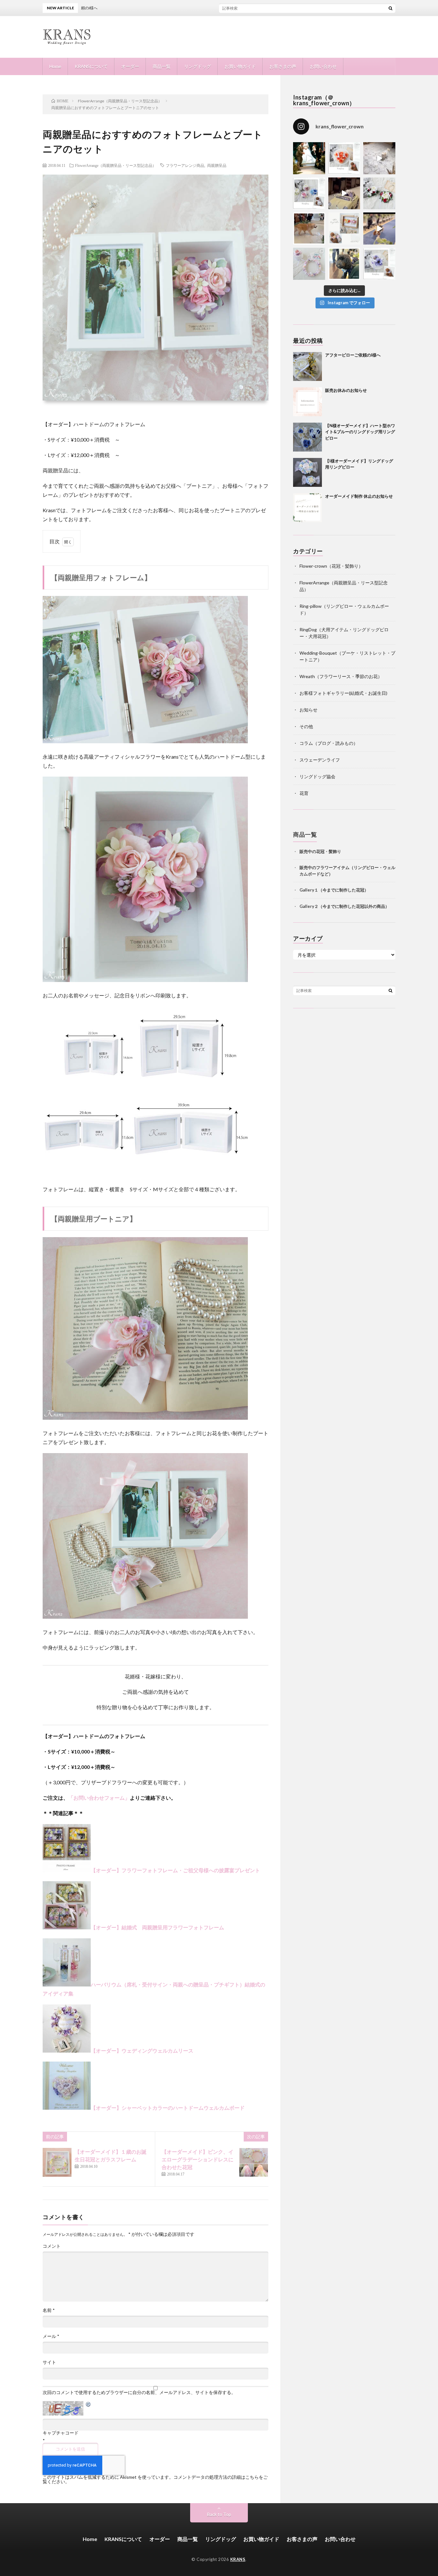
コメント (52, 2246)
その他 (306, 726)
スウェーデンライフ (320, 760)
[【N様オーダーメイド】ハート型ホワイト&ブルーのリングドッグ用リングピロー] (307, 437)
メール (51, 2336)
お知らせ (308, 710)
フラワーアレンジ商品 (185, 165)
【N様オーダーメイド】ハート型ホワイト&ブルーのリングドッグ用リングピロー (360, 432)
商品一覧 (162, 66)
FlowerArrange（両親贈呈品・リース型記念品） (116, 165)
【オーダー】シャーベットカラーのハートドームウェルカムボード (168, 2108)
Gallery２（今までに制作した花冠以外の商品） (344, 906)
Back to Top (219, 2514)
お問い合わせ (323, 66)
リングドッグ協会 (317, 776)
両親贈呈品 (217, 165)
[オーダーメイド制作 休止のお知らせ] (307, 508)
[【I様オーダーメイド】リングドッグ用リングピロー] (307, 472)
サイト (49, 2362)
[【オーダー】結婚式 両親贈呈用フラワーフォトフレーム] (67, 1870)
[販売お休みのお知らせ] (307, 402)
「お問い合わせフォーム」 (99, 1798)
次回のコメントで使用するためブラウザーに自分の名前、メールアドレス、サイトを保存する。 (139, 2392)
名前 (49, 2310)
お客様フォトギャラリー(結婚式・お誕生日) (343, 693)
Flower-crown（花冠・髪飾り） (331, 566)
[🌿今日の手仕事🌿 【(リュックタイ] (379, 194)
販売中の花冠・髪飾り (320, 851)
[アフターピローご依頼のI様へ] (307, 366)
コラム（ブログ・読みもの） (329, 743)
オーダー (130, 66)
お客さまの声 (283, 66)
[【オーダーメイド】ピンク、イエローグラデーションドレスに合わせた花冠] (254, 2162)
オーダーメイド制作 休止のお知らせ (359, 496)
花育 (304, 793)
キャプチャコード (61, 2433)
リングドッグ (198, 66)
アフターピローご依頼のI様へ (210, 8)
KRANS (238, 2559)
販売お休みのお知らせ (346, 390)
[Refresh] (88, 2405)
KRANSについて (91, 66)
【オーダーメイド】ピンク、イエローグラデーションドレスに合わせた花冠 (198, 2159)
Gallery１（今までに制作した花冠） (334, 890)
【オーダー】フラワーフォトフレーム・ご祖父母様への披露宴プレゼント (175, 1870)
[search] (391, 8)
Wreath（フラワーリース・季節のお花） (341, 676)
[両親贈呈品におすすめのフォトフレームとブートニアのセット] (145, 742)
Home (55, 66)
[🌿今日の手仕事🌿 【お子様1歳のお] (309, 264)
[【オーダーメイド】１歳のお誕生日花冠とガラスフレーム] (57, 2162)
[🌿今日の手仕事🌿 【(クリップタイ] (344, 158)
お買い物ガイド (240, 66)
